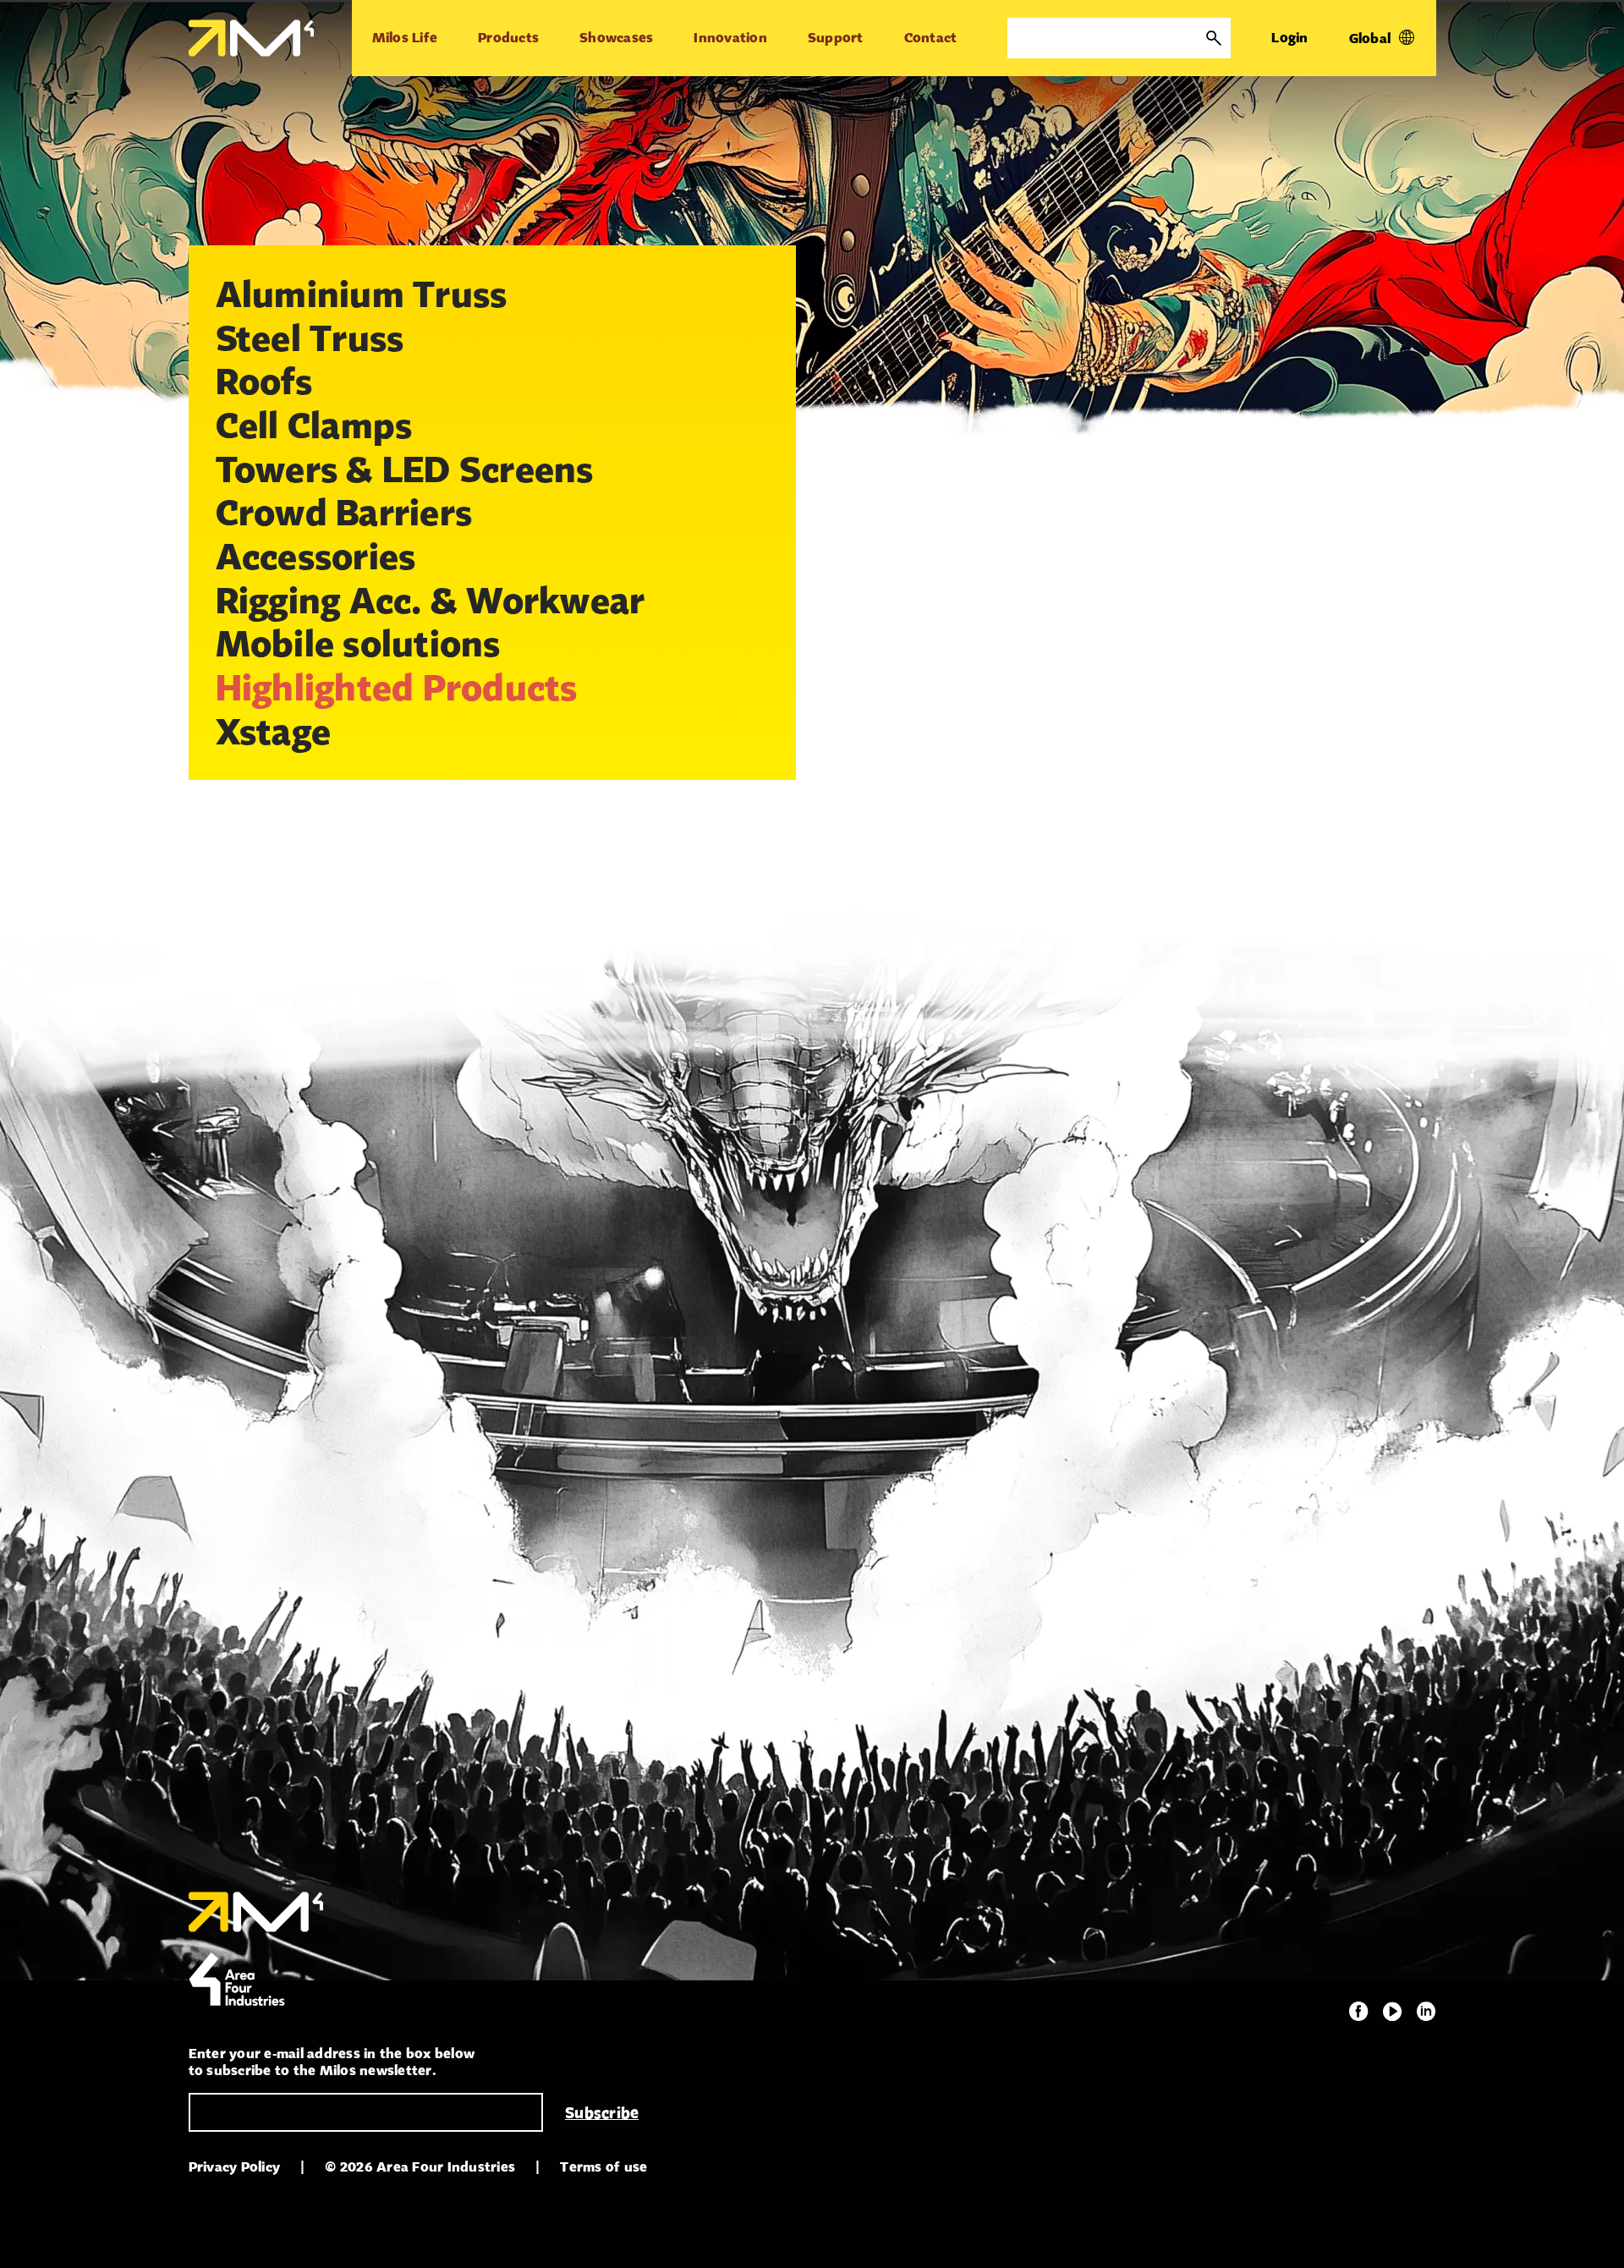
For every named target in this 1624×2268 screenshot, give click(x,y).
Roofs (264, 381)
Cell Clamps (314, 425)
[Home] (251, 38)
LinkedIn (1426, 2012)
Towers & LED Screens (405, 469)
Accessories (316, 556)
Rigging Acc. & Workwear (431, 600)
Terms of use (604, 2167)
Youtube (1392, 2012)
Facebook (1358, 2012)
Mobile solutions (358, 643)
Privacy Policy (235, 2167)
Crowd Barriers (344, 512)
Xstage (274, 731)
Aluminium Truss (362, 294)
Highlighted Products (397, 687)
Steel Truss (310, 338)
